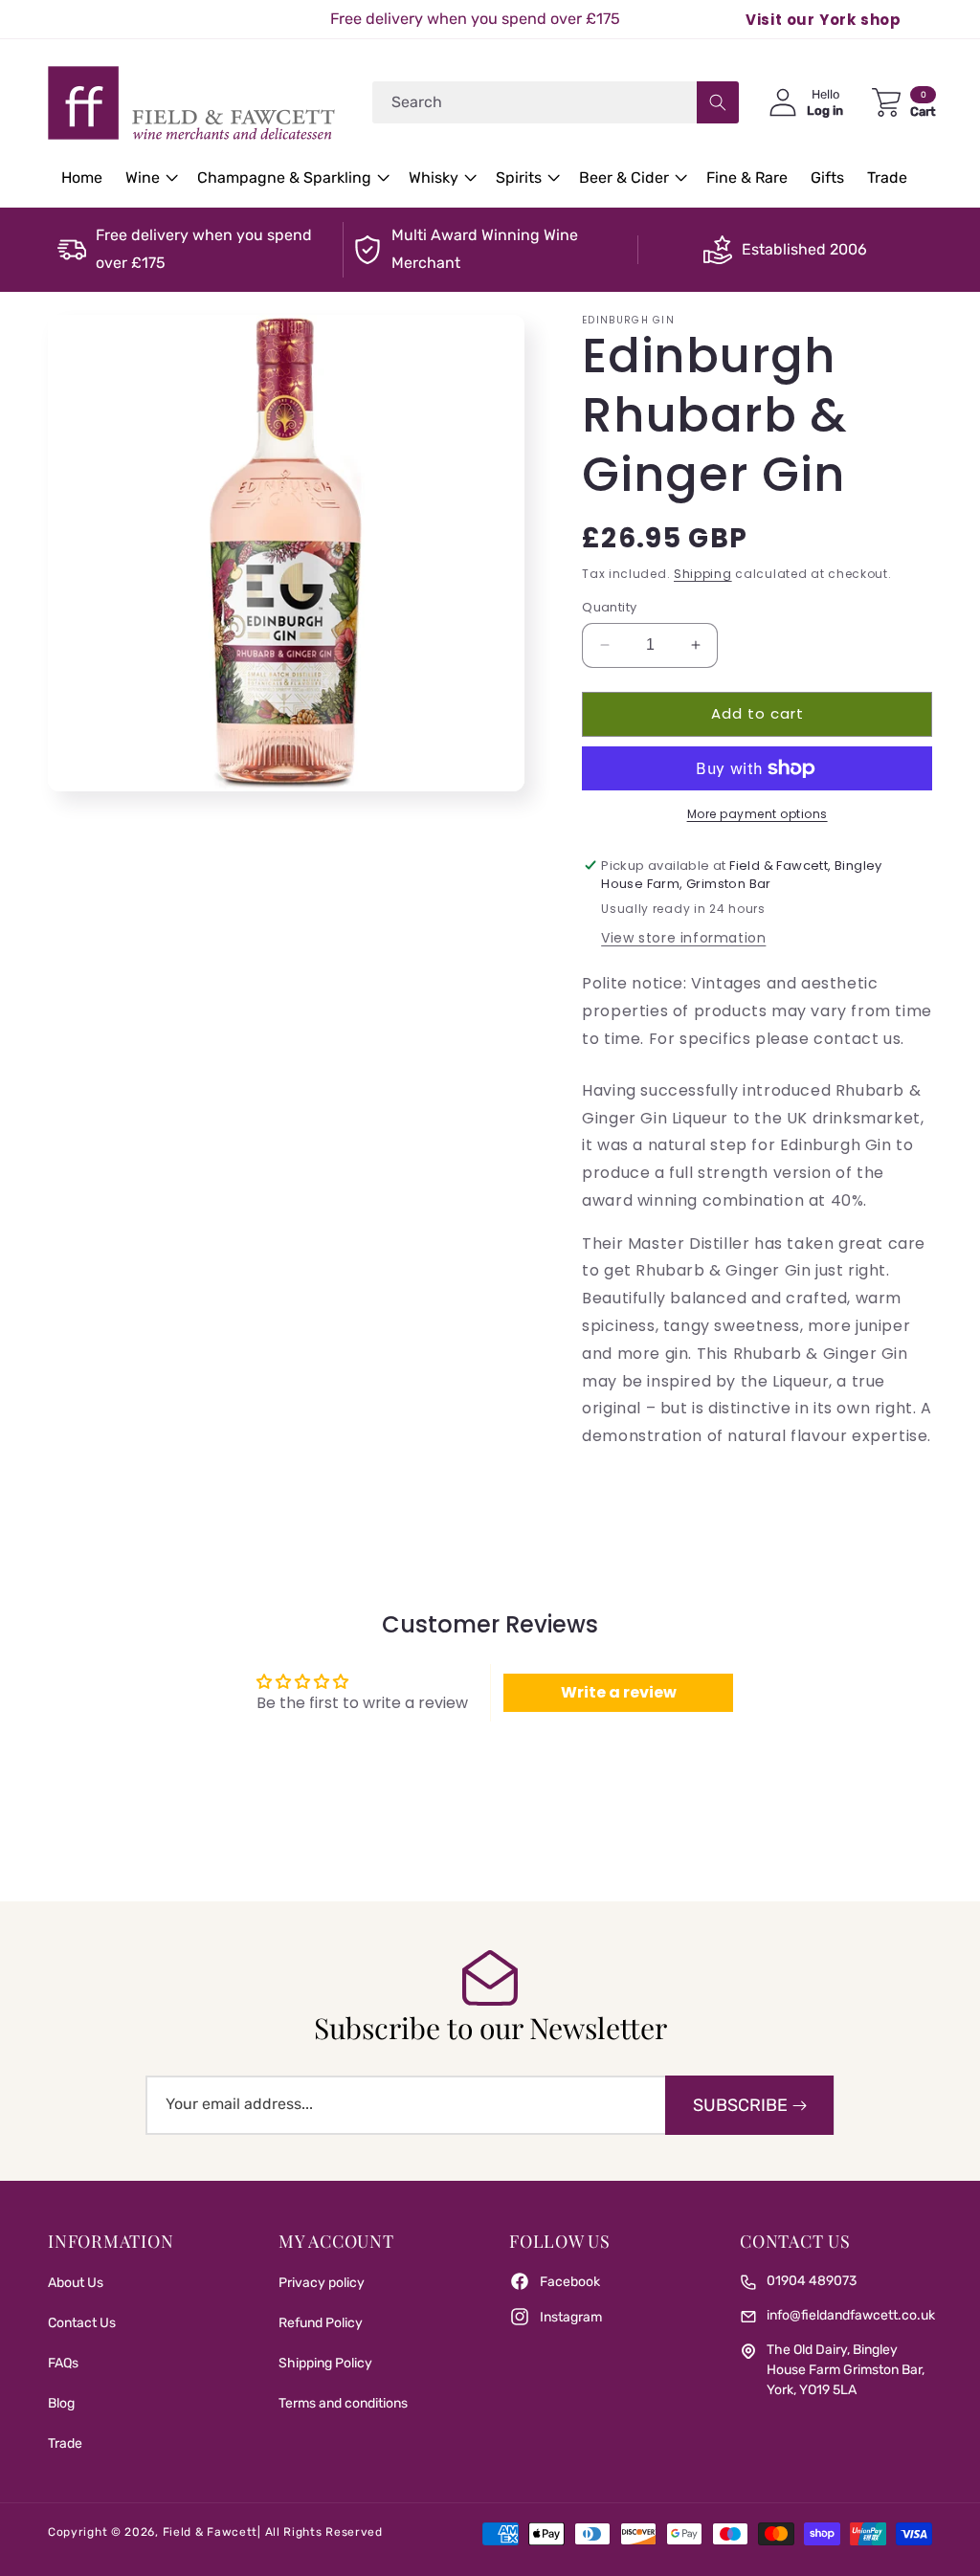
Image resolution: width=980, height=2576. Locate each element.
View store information (683, 938)
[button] (150, 178)
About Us (76, 2283)
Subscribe (740, 2105)
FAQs (63, 2363)
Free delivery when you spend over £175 (204, 249)
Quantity (609, 607)
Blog (61, 2403)
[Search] (718, 102)
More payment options (757, 814)
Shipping (703, 574)
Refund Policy (321, 2323)
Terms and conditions (343, 2403)
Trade (65, 2443)
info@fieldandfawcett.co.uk (851, 2315)
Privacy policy (322, 2283)
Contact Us (82, 2323)
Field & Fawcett (211, 2532)
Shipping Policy (325, 2363)
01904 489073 (812, 2281)
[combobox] (556, 102)
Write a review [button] (619, 1692)
